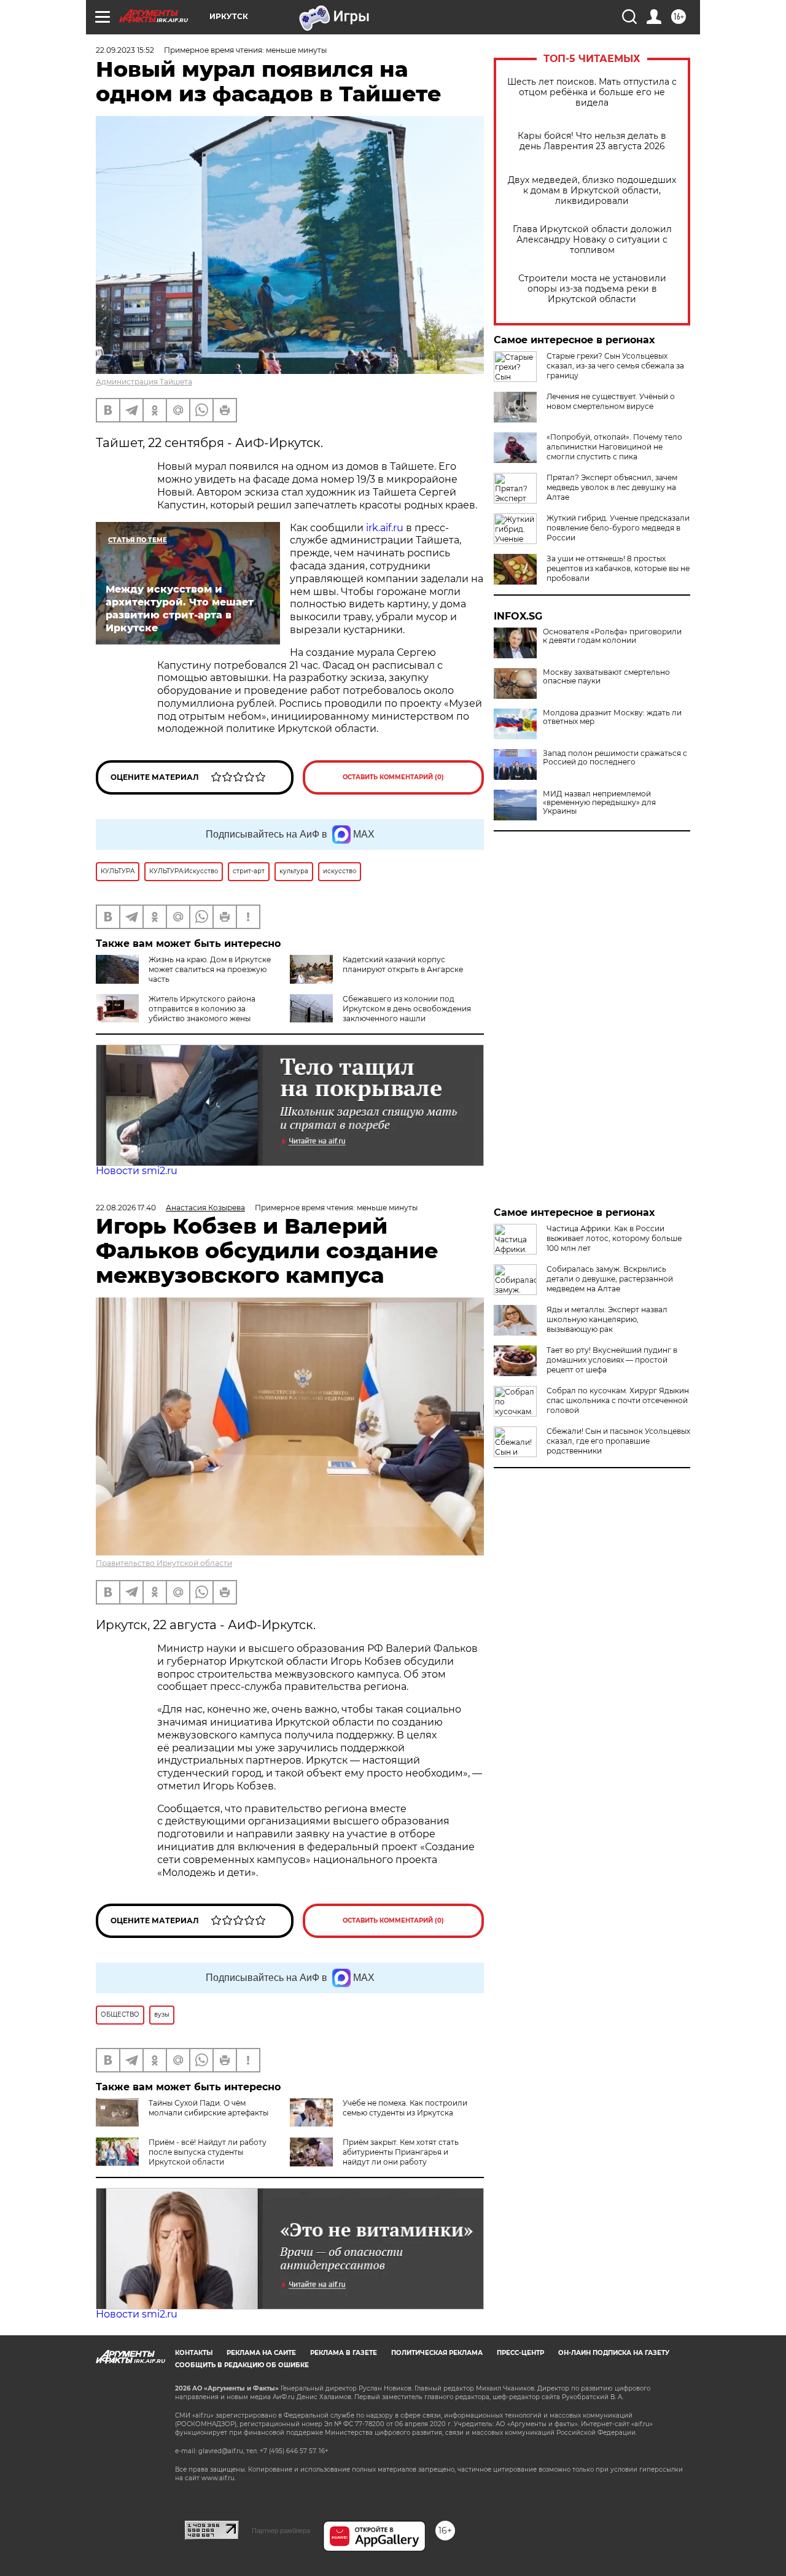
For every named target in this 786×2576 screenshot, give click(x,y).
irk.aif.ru (385, 528)
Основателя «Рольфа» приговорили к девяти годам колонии (612, 636)
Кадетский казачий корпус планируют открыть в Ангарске (403, 964)
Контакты (194, 2353)
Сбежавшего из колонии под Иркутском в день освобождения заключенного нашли (407, 1009)
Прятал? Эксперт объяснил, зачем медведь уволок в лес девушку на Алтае (612, 487)
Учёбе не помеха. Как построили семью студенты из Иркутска (405, 2108)
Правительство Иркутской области (164, 1563)
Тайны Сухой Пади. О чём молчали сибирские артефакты (208, 2108)
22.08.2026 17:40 (126, 1208)
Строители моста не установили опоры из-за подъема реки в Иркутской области (592, 289)
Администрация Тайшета (144, 382)
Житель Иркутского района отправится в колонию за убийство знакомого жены (202, 1009)
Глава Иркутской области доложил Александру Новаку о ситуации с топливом (592, 240)
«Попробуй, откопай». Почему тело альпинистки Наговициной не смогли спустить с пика (614, 447)
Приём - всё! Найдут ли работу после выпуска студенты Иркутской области (208, 2152)
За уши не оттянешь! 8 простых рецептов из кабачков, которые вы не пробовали (618, 568)
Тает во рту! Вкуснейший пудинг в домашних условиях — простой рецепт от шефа (612, 1360)
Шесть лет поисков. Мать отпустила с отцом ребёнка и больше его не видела (592, 92)
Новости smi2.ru (137, 1171)
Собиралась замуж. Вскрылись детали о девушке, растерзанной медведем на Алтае (610, 1279)
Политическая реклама (437, 2353)
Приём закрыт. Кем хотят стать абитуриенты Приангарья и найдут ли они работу (401, 2152)
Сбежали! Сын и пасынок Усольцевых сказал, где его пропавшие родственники (618, 1441)
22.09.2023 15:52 (125, 50)
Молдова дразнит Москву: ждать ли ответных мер (612, 717)
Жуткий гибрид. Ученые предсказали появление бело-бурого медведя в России (618, 528)
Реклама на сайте (261, 2353)
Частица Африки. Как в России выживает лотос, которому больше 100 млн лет (614, 1238)
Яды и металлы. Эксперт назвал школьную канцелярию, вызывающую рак (607, 1319)
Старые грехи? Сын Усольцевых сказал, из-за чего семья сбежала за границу (615, 366)
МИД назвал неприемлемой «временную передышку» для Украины (599, 803)
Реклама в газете (344, 2353)
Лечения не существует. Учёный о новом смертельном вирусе (611, 401)
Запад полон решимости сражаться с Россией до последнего (615, 758)
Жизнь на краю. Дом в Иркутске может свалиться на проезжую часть (210, 969)
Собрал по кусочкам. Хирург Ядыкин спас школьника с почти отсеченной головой (618, 1400)
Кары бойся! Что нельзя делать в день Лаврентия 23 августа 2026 (592, 141)
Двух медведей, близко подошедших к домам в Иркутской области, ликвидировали (592, 191)
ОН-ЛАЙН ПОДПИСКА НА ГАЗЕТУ (614, 2353)
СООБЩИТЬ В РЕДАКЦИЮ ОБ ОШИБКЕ (242, 2365)
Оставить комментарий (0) (393, 777)
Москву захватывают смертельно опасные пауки (606, 677)
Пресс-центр (520, 2353)
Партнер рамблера (281, 2531)
